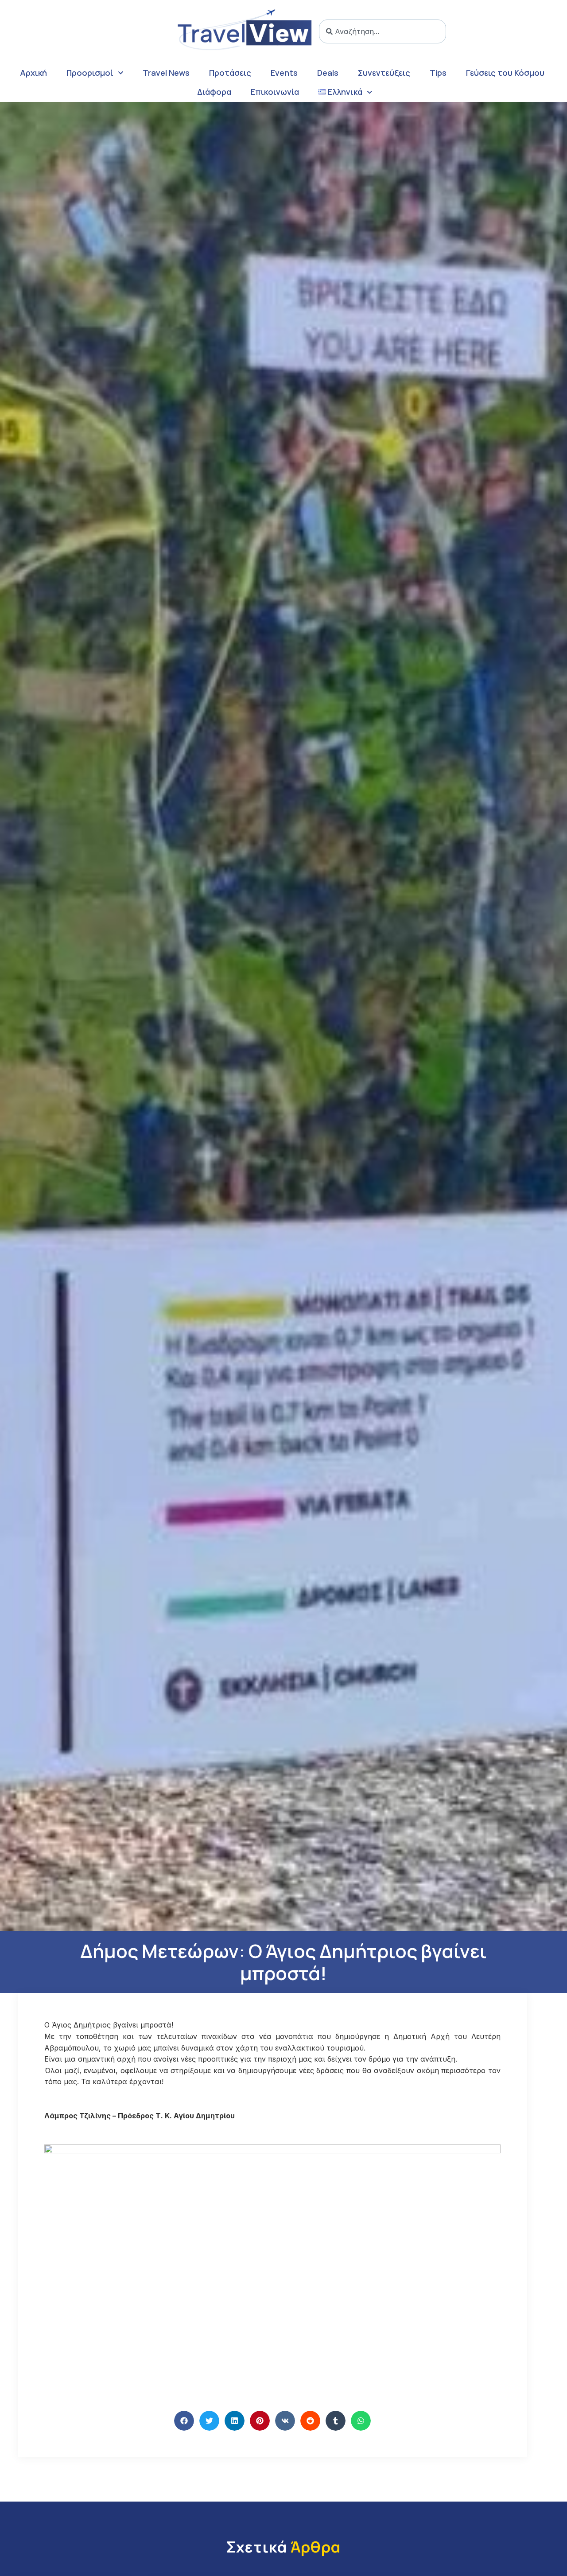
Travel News (166, 73)
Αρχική (33, 73)
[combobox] (383, 31)
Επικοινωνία (275, 92)
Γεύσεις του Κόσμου (505, 73)
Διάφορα (214, 92)
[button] (184, 2421)
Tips (438, 73)
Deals (328, 73)
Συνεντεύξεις (384, 73)
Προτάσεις (230, 73)
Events (284, 73)
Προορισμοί (90, 73)
